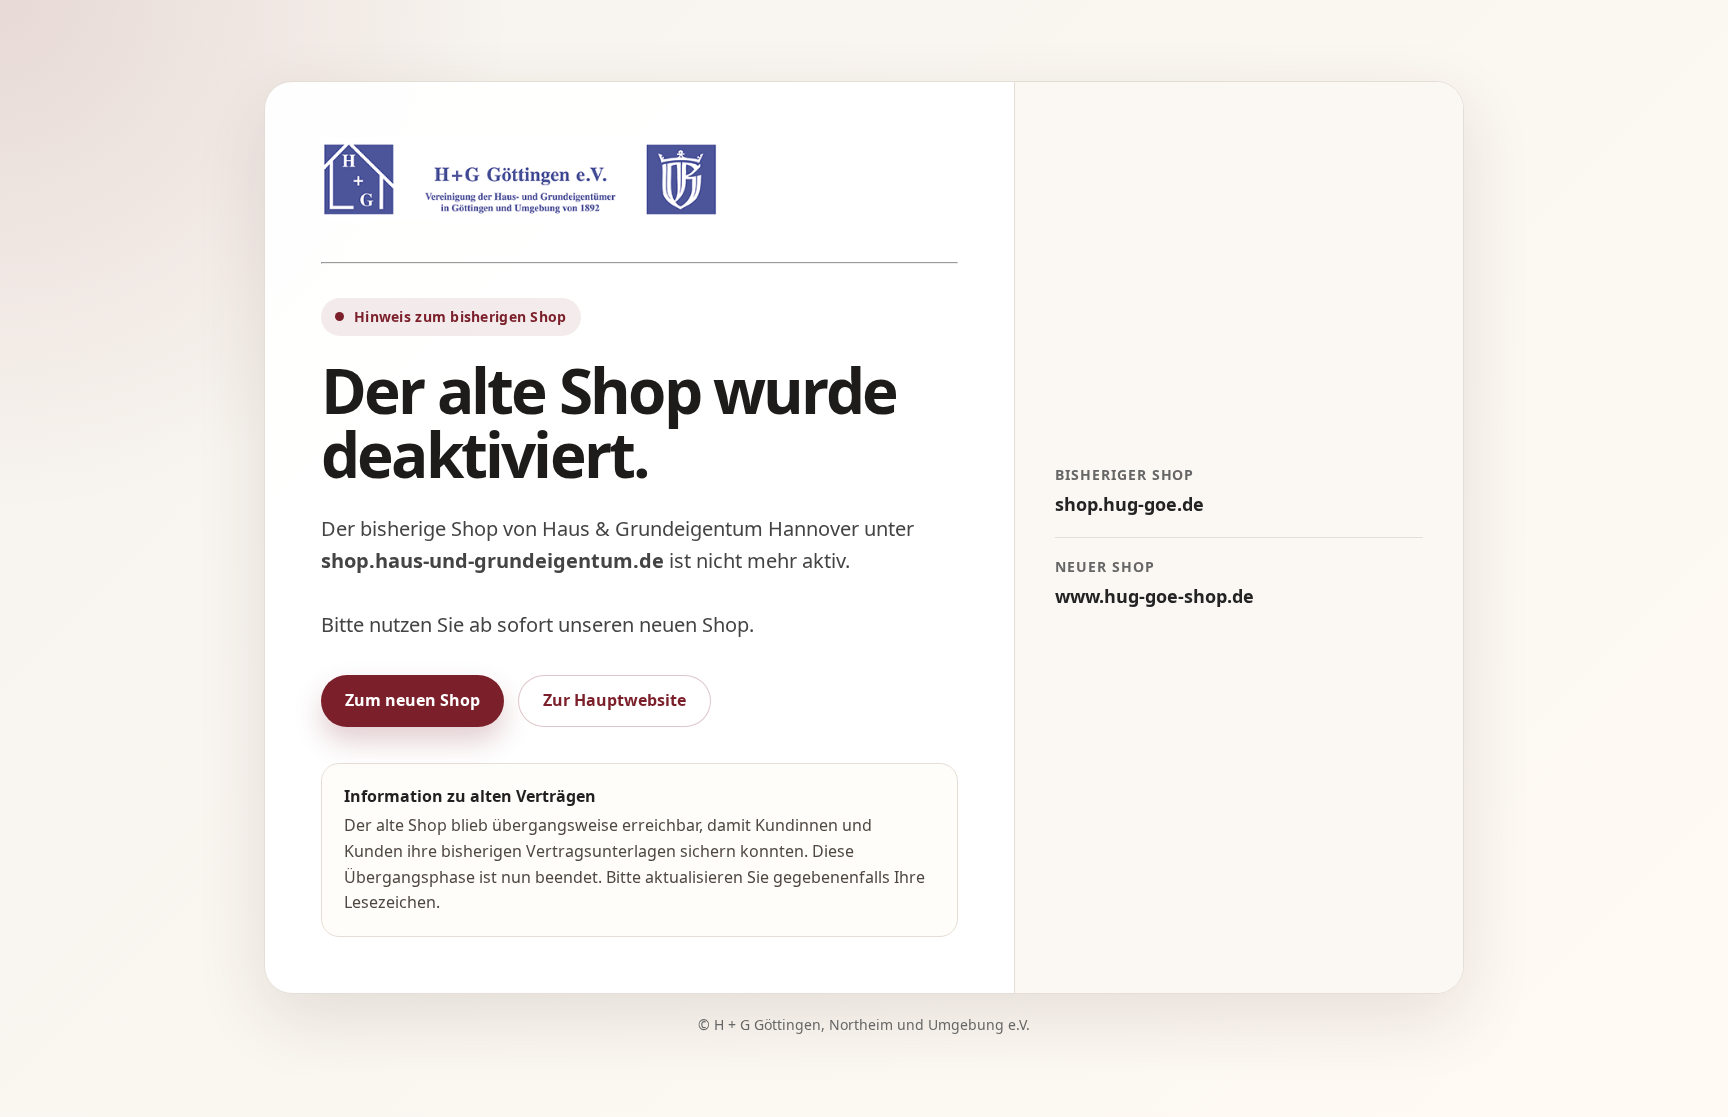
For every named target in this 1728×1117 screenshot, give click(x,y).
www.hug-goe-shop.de (1154, 596)
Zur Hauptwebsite (614, 700)
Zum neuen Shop (412, 700)
